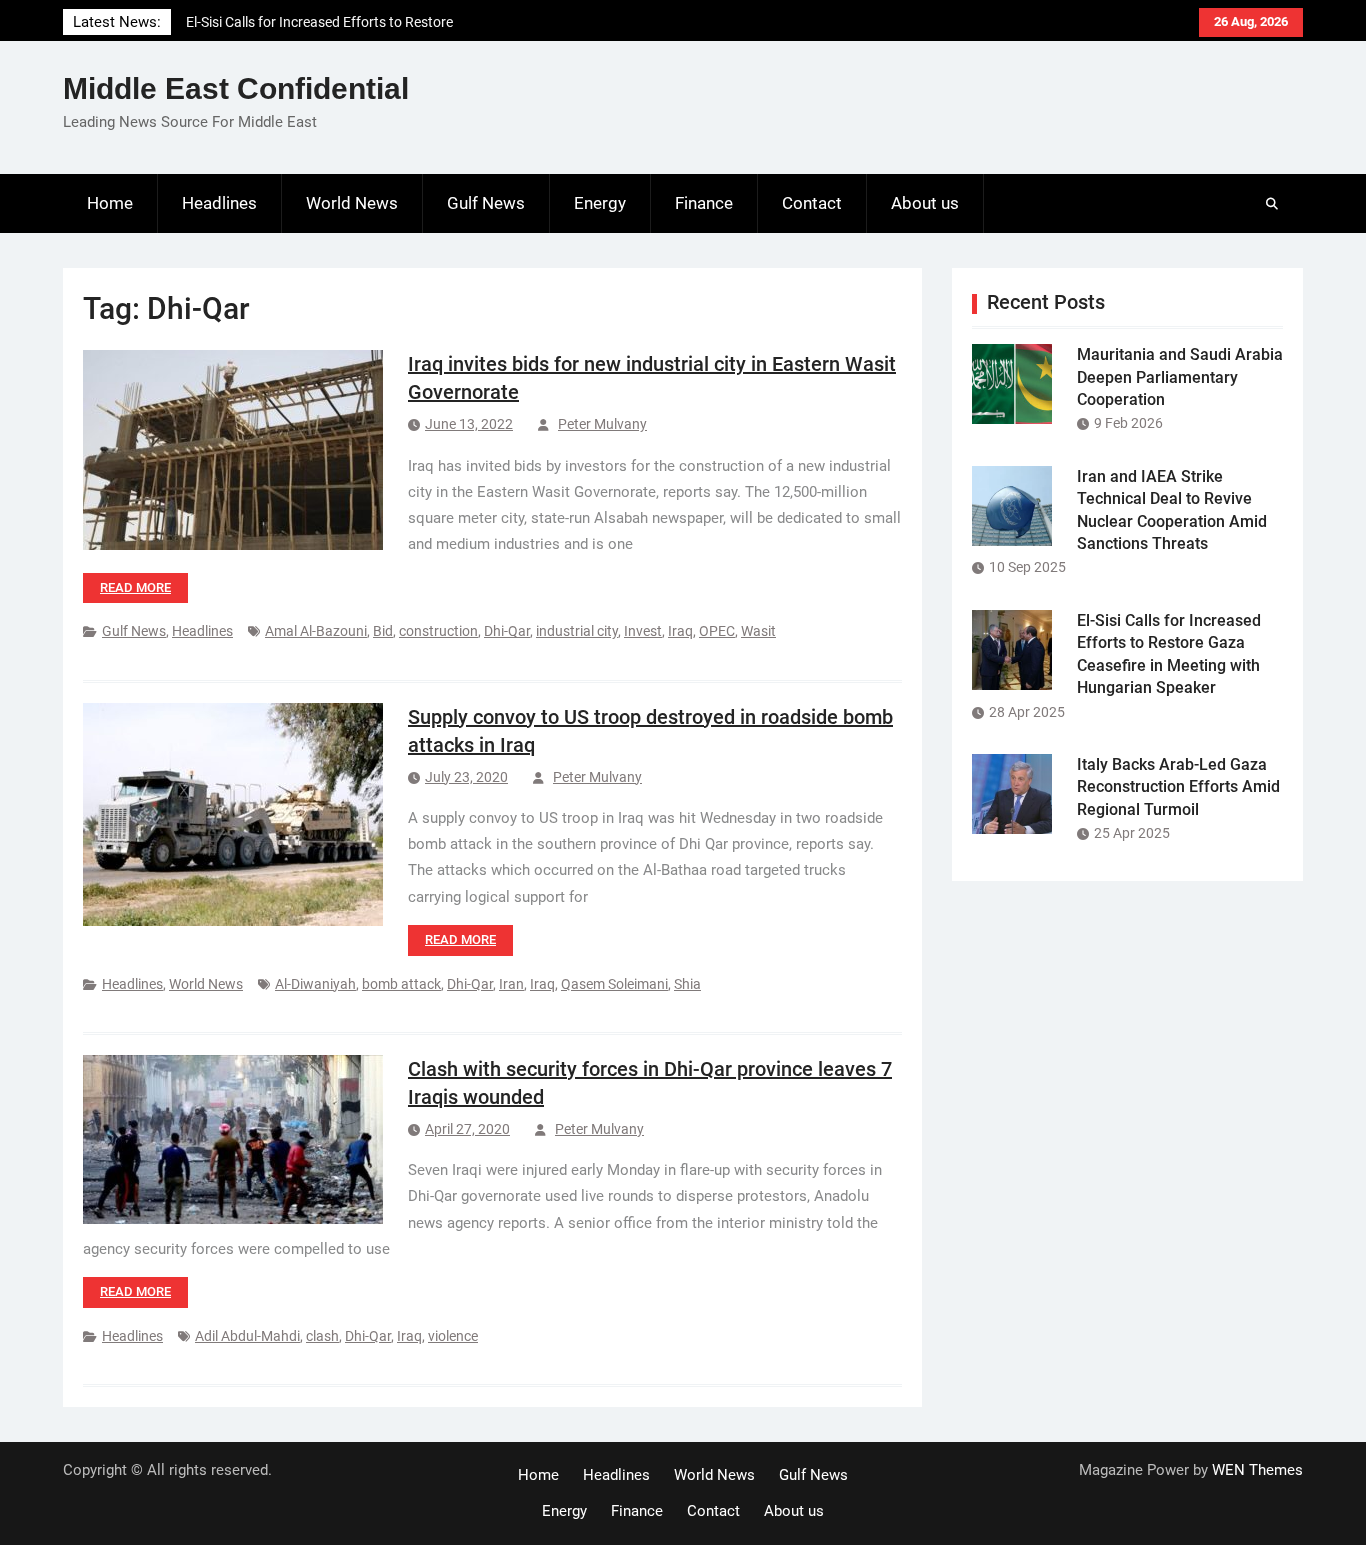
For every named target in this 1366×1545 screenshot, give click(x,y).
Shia (687, 984)
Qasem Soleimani (614, 984)
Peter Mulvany (602, 424)
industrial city (577, 631)
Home (110, 203)
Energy (600, 203)
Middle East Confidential (236, 88)
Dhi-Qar (507, 631)
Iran (511, 984)
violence (453, 1336)
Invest (643, 631)
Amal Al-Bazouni (316, 631)
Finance (704, 203)
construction (438, 631)
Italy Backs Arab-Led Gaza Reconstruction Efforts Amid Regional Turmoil (1178, 787)
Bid (383, 631)
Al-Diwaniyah (315, 984)
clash (322, 1336)
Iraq (680, 631)
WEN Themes (1257, 1470)
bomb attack (401, 984)
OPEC (717, 631)
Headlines (219, 203)
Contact (812, 203)
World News (352, 203)
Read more (135, 587)
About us (925, 203)
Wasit (758, 631)
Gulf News (486, 203)
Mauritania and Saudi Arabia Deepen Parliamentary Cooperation (1180, 377)
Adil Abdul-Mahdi (247, 1336)
